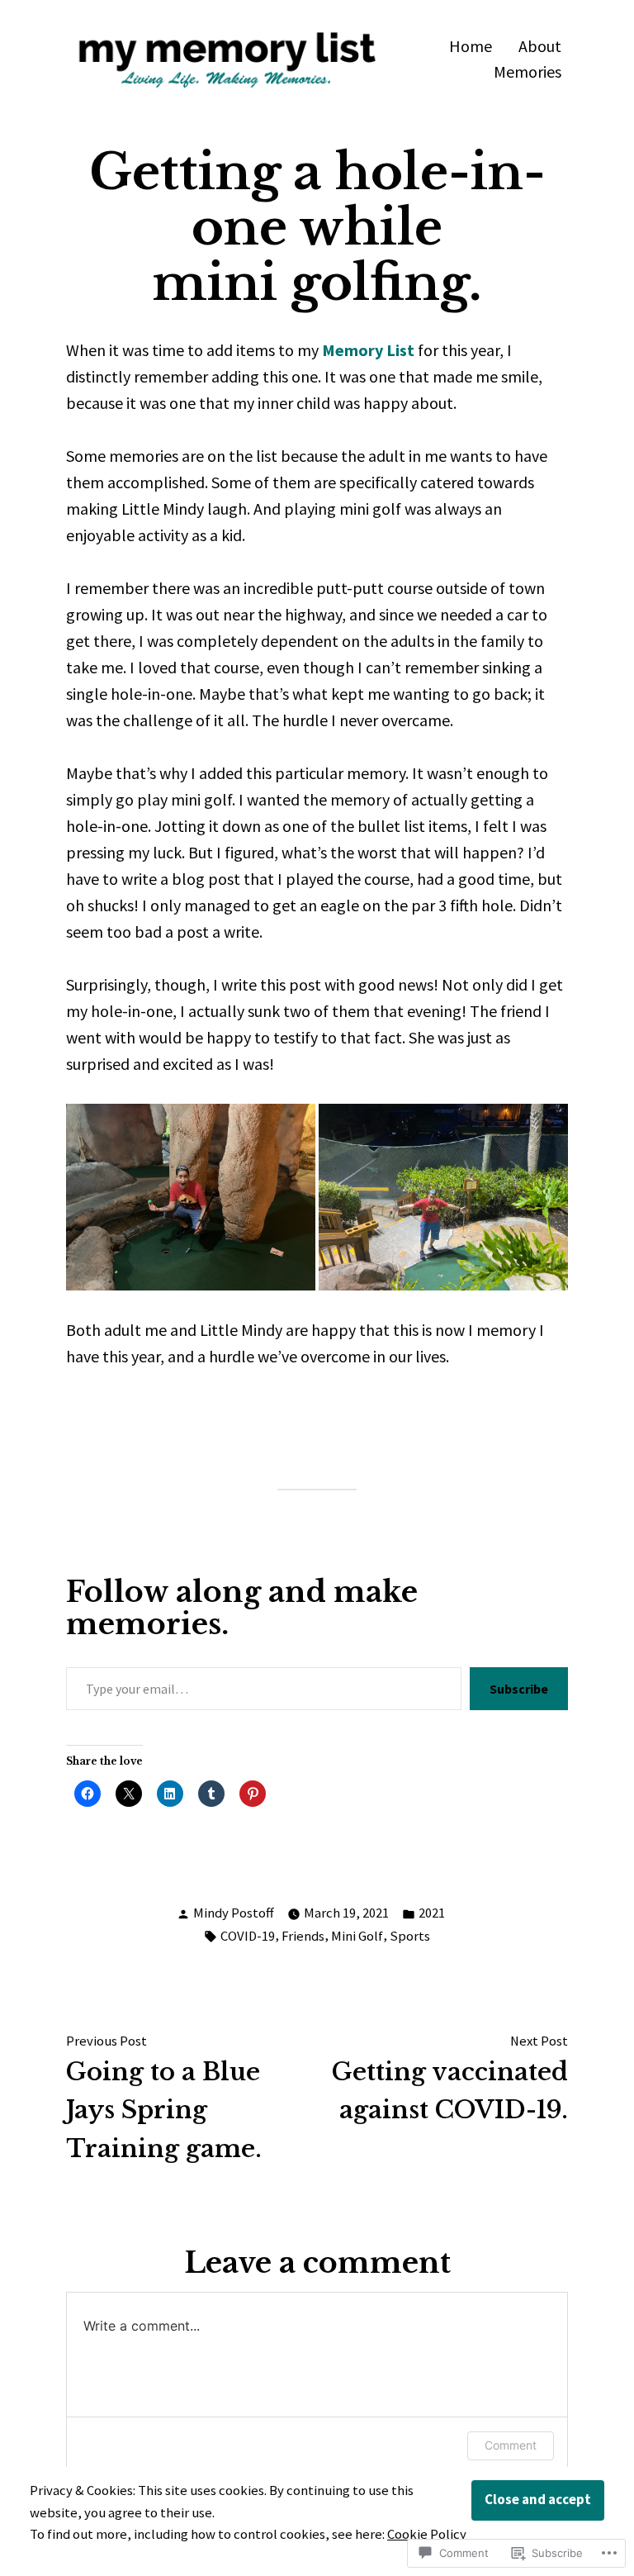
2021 (432, 1913)
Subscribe (519, 1689)
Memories (528, 72)
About (540, 46)
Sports (410, 1936)
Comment (511, 2445)
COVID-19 (248, 1936)
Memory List (368, 350)
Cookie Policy (427, 2534)
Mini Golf (357, 1936)
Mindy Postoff (234, 1913)
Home (471, 46)
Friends (303, 1936)
